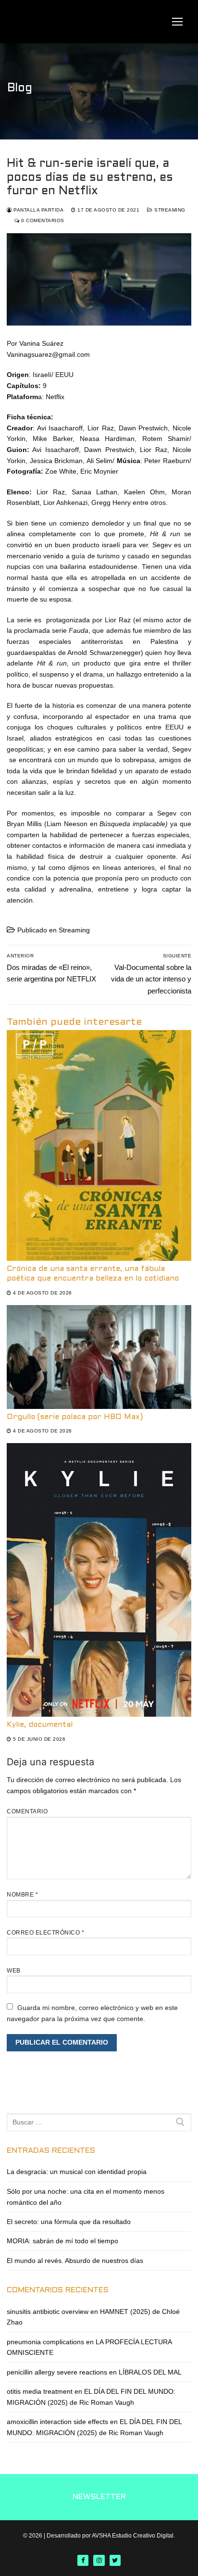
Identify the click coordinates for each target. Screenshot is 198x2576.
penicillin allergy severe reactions (57, 2372)
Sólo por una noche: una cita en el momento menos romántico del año (86, 2197)
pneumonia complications (45, 2342)
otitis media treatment (40, 2391)
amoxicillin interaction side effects (57, 2422)
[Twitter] (115, 2560)
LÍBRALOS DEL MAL (150, 2372)
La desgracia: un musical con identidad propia (77, 2172)
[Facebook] (83, 2560)
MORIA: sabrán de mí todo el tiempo (62, 2241)
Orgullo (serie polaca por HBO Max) (75, 1417)
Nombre (22, 1895)
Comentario (27, 1811)
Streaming (169, 210)
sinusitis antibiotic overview (48, 2312)
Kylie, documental (40, 1725)
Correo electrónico (45, 1933)
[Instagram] (99, 2560)
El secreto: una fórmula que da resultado (69, 2222)
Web (14, 1971)
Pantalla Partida (38, 210)
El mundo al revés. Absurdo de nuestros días (75, 2261)
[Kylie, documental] (99, 1580)
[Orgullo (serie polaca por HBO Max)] (99, 1357)
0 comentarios (42, 220)
